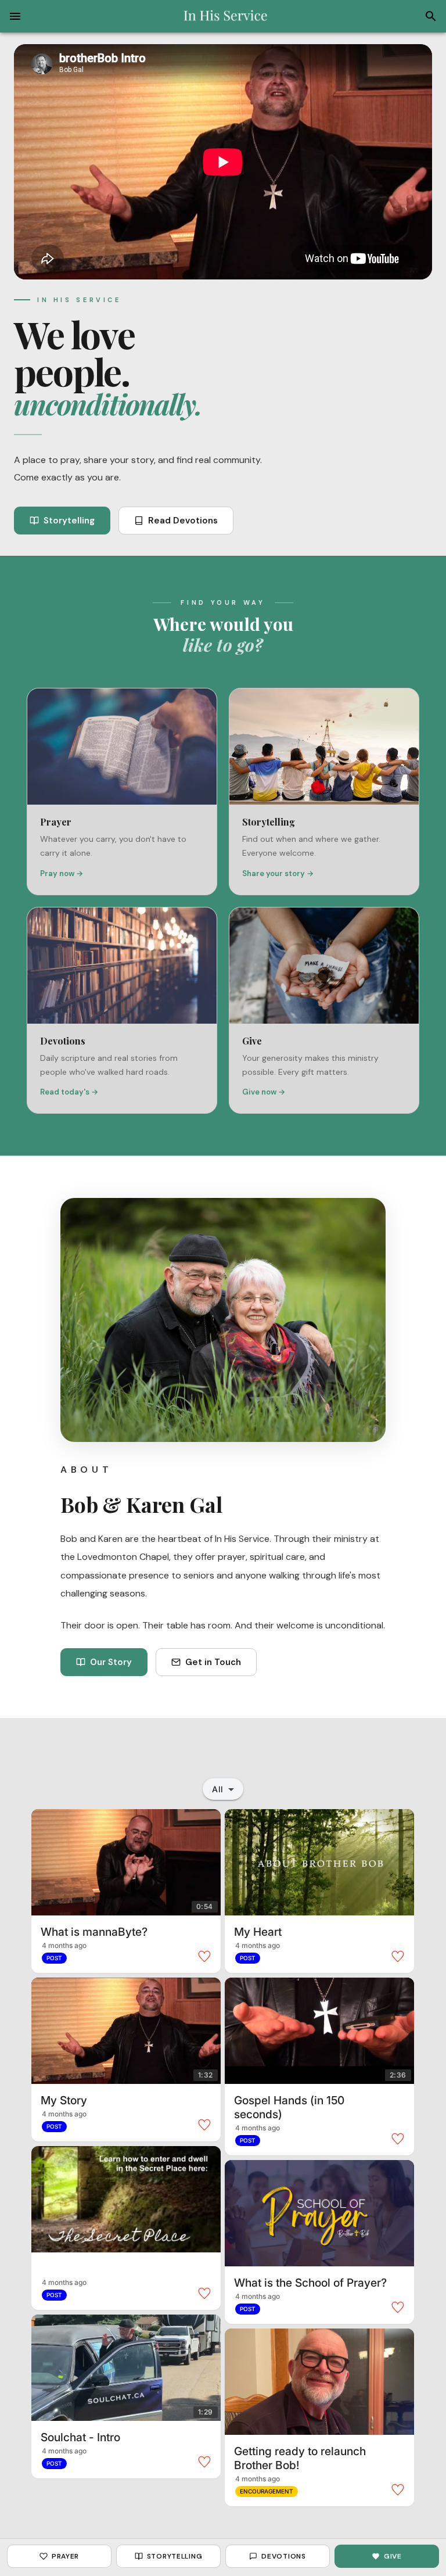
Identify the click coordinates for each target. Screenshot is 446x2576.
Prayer (65, 2556)
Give (393, 2556)
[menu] (15, 16)
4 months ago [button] (64, 1945)
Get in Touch (213, 1662)
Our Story (111, 1662)
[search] (431, 16)
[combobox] (223, 1789)
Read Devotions (183, 521)
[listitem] (122, 792)
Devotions (283, 2556)
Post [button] (54, 1958)
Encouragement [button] (267, 2491)
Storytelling (69, 521)
